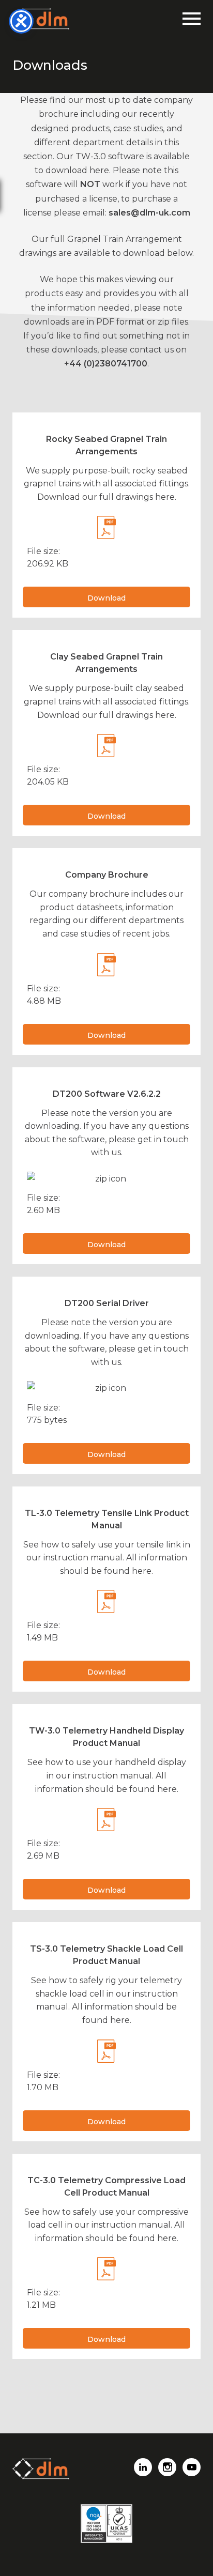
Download (106, 598)
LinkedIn (143, 2467)
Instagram (167, 2467)
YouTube (192, 2467)
